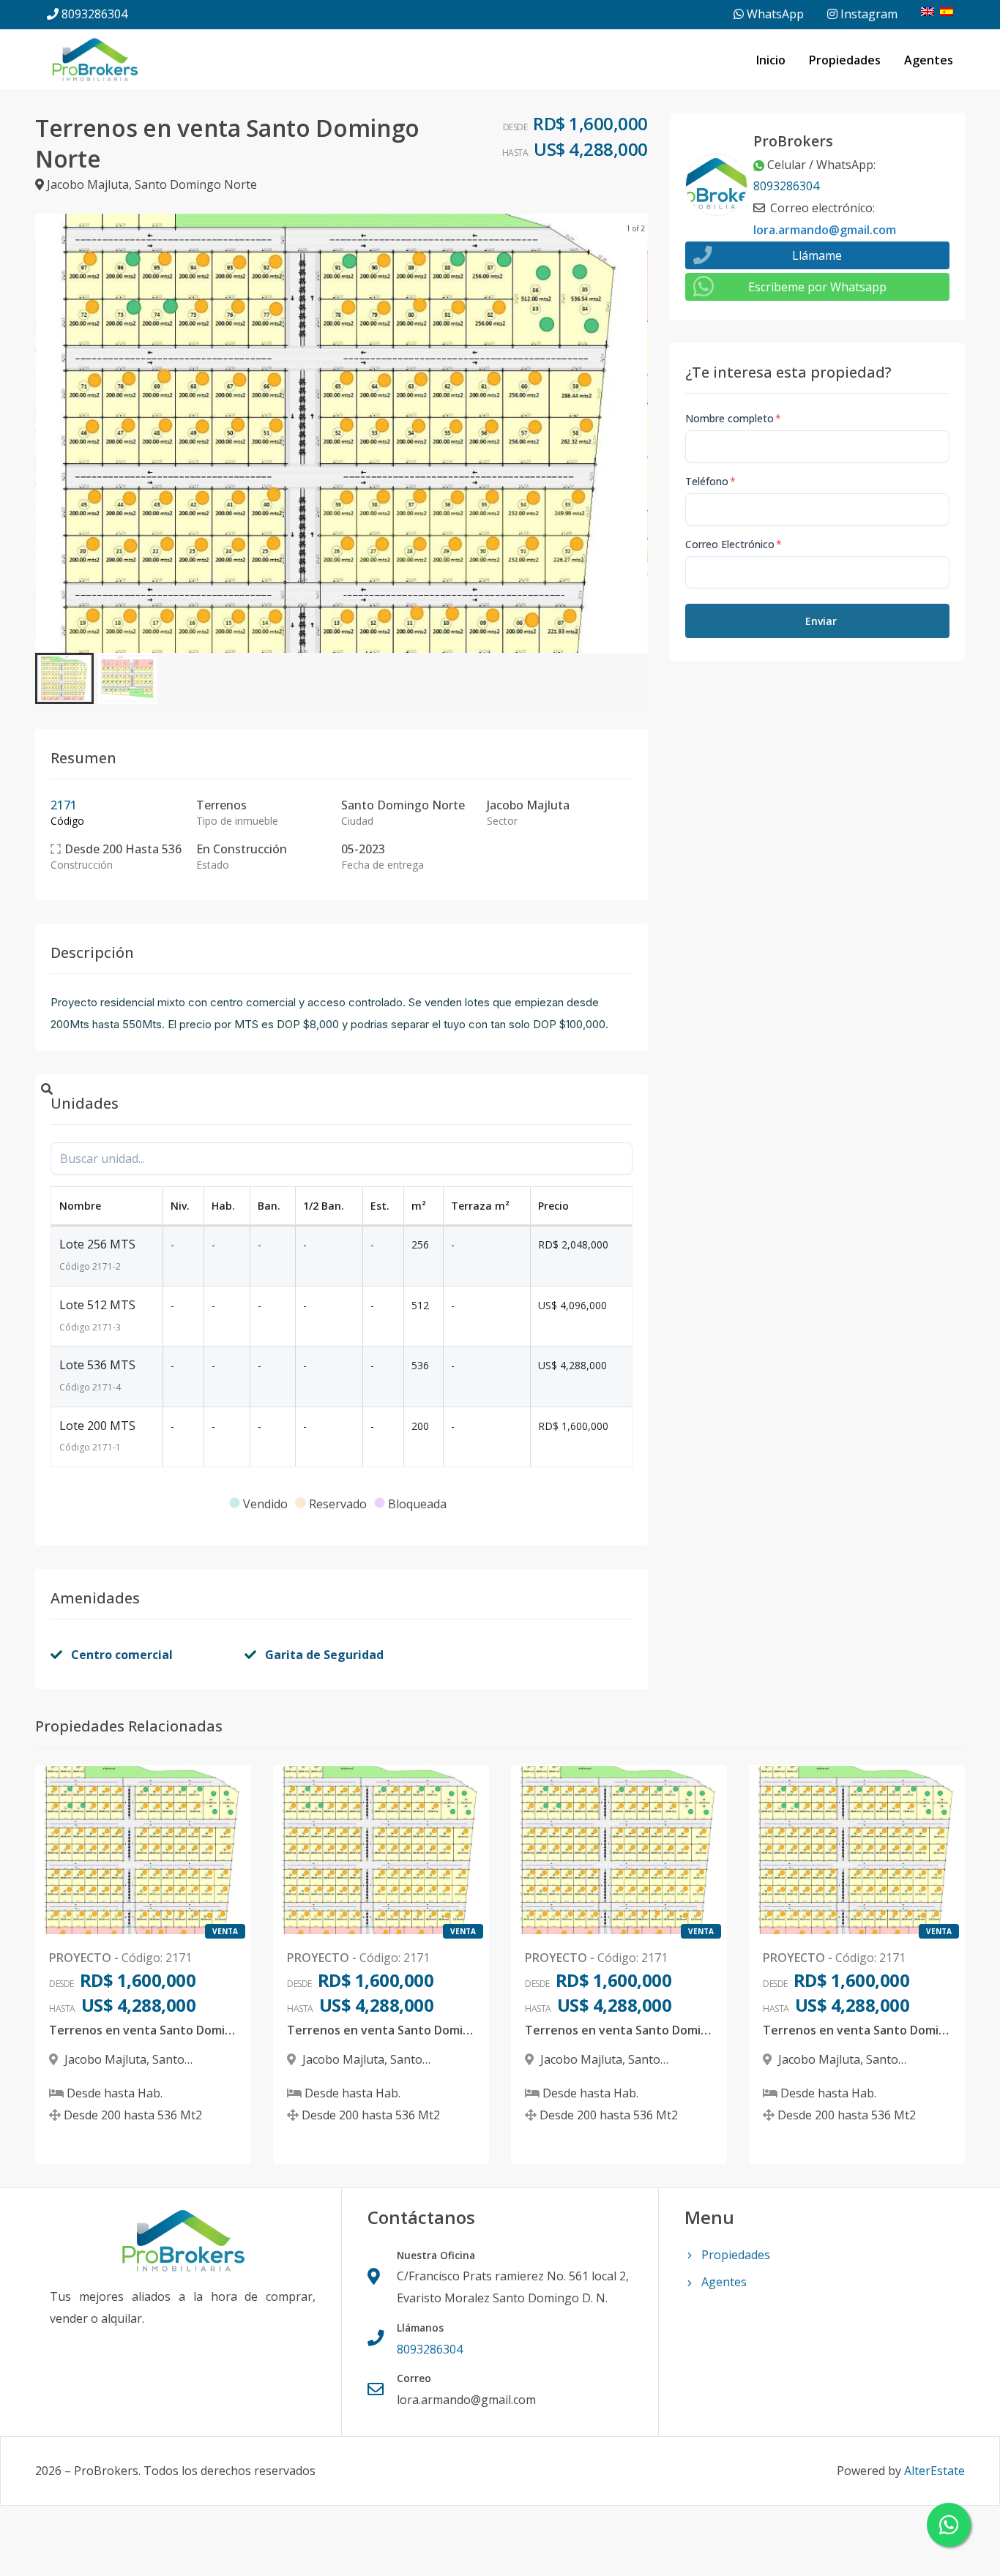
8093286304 (94, 14)
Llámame (817, 255)
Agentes (929, 60)
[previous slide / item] (45, 433)
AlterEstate (934, 2471)
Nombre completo (733, 418)
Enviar (821, 621)
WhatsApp (774, 14)
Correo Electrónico (734, 544)
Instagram (867, 14)
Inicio (771, 60)
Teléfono (710, 481)
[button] (64, 678)
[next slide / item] (638, 433)
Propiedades (845, 60)
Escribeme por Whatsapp (817, 287)
